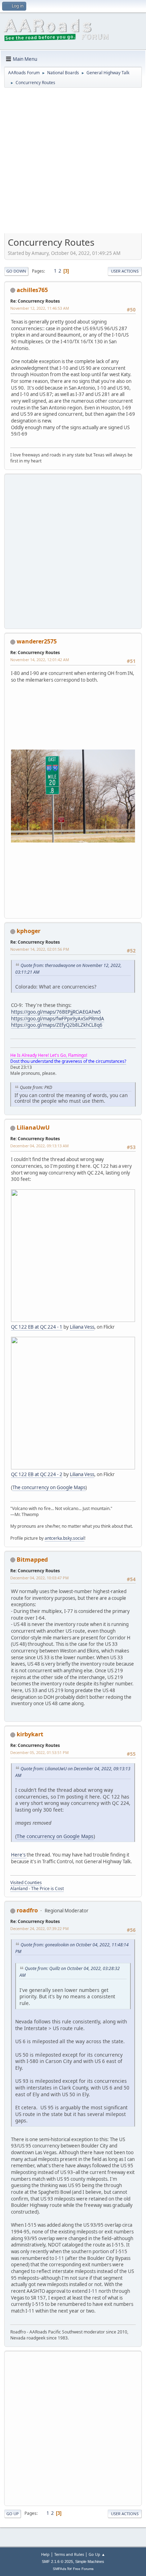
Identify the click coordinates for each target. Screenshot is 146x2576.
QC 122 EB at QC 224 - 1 (37, 1327)
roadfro (27, 1910)
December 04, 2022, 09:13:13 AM (40, 1146)
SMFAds (60, 2569)
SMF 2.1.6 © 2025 (57, 2562)
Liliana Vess (82, 1327)
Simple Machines (90, 2562)
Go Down (16, 271)
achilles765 (32, 290)
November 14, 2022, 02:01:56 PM (40, 949)
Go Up (13, 2514)
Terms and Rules (69, 2554)
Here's (19, 1855)
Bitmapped (32, 1560)
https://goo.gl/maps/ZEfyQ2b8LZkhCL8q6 (57, 1025)
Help (45, 2554)
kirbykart (30, 1734)
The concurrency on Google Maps (49, 1487)
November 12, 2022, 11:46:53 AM (40, 308)
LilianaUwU (33, 1127)
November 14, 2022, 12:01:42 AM (40, 660)
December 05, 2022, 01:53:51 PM (40, 1752)
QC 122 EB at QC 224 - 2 (37, 1474)
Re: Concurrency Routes (35, 301)
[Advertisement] (73, 163)
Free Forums (83, 2569)
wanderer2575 (37, 641)
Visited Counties (26, 1883)
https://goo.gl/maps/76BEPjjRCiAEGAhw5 (56, 1012)
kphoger (29, 931)
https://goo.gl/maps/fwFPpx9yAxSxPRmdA (58, 1019)
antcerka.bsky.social (64, 1538)
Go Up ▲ (97, 2554)
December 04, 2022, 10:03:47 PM (40, 1578)
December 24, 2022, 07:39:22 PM (40, 1928)
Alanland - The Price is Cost (37, 1889)
